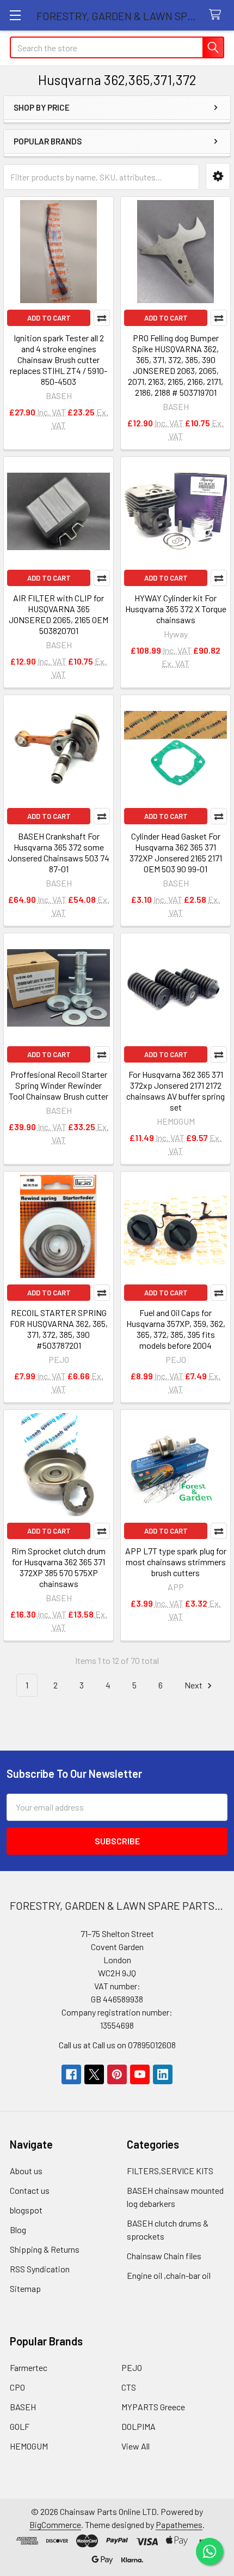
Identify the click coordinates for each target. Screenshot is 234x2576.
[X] (94, 2074)
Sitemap (25, 2288)
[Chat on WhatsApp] (210, 2551)
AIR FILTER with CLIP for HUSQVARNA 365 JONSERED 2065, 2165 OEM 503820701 (59, 614)
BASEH (23, 2407)
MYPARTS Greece (153, 2407)
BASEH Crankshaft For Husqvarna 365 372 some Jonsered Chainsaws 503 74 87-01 (59, 852)
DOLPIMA (138, 2426)
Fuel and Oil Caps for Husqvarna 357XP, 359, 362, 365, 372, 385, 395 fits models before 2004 (176, 1329)
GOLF (20, 2426)
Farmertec (29, 2367)
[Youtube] (140, 2074)
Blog (18, 2230)
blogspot (26, 2210)
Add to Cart (49, 318)
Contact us (30, 2190)
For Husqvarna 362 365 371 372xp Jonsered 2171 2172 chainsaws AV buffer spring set (175, 1091)
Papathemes (179, 2524)
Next (194, 1685)
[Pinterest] (117, 2074)
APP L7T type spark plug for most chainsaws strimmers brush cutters (176, 1562)
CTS (129, 2387)
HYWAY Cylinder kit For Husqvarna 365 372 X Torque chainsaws (176, 609)
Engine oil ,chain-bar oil (169, 2275)
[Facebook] (71, 2074)
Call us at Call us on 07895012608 (117, 2045)
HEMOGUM (29, 2446)
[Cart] (217, 15)
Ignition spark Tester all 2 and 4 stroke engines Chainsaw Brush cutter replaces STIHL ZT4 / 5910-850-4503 (59, 360)
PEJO (132, 2367)
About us (26, 2171)
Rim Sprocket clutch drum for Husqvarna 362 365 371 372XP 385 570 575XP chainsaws (59, 1567)
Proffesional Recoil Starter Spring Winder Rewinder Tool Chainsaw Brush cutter (59, 1085)
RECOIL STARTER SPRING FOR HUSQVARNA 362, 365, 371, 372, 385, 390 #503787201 (59, 1329)
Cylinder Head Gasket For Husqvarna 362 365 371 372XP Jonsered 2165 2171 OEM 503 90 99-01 (176, 852)
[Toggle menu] (15, 15)
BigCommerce (55, 2524)
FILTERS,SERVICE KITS (170, 2171)
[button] (218, 176)
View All (136, 2446)
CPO (17, 2387)
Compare (102, 318)
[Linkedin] (163, 2074)
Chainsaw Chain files (164, 2256)
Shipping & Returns (45, 2249)
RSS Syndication (40, 2269)
